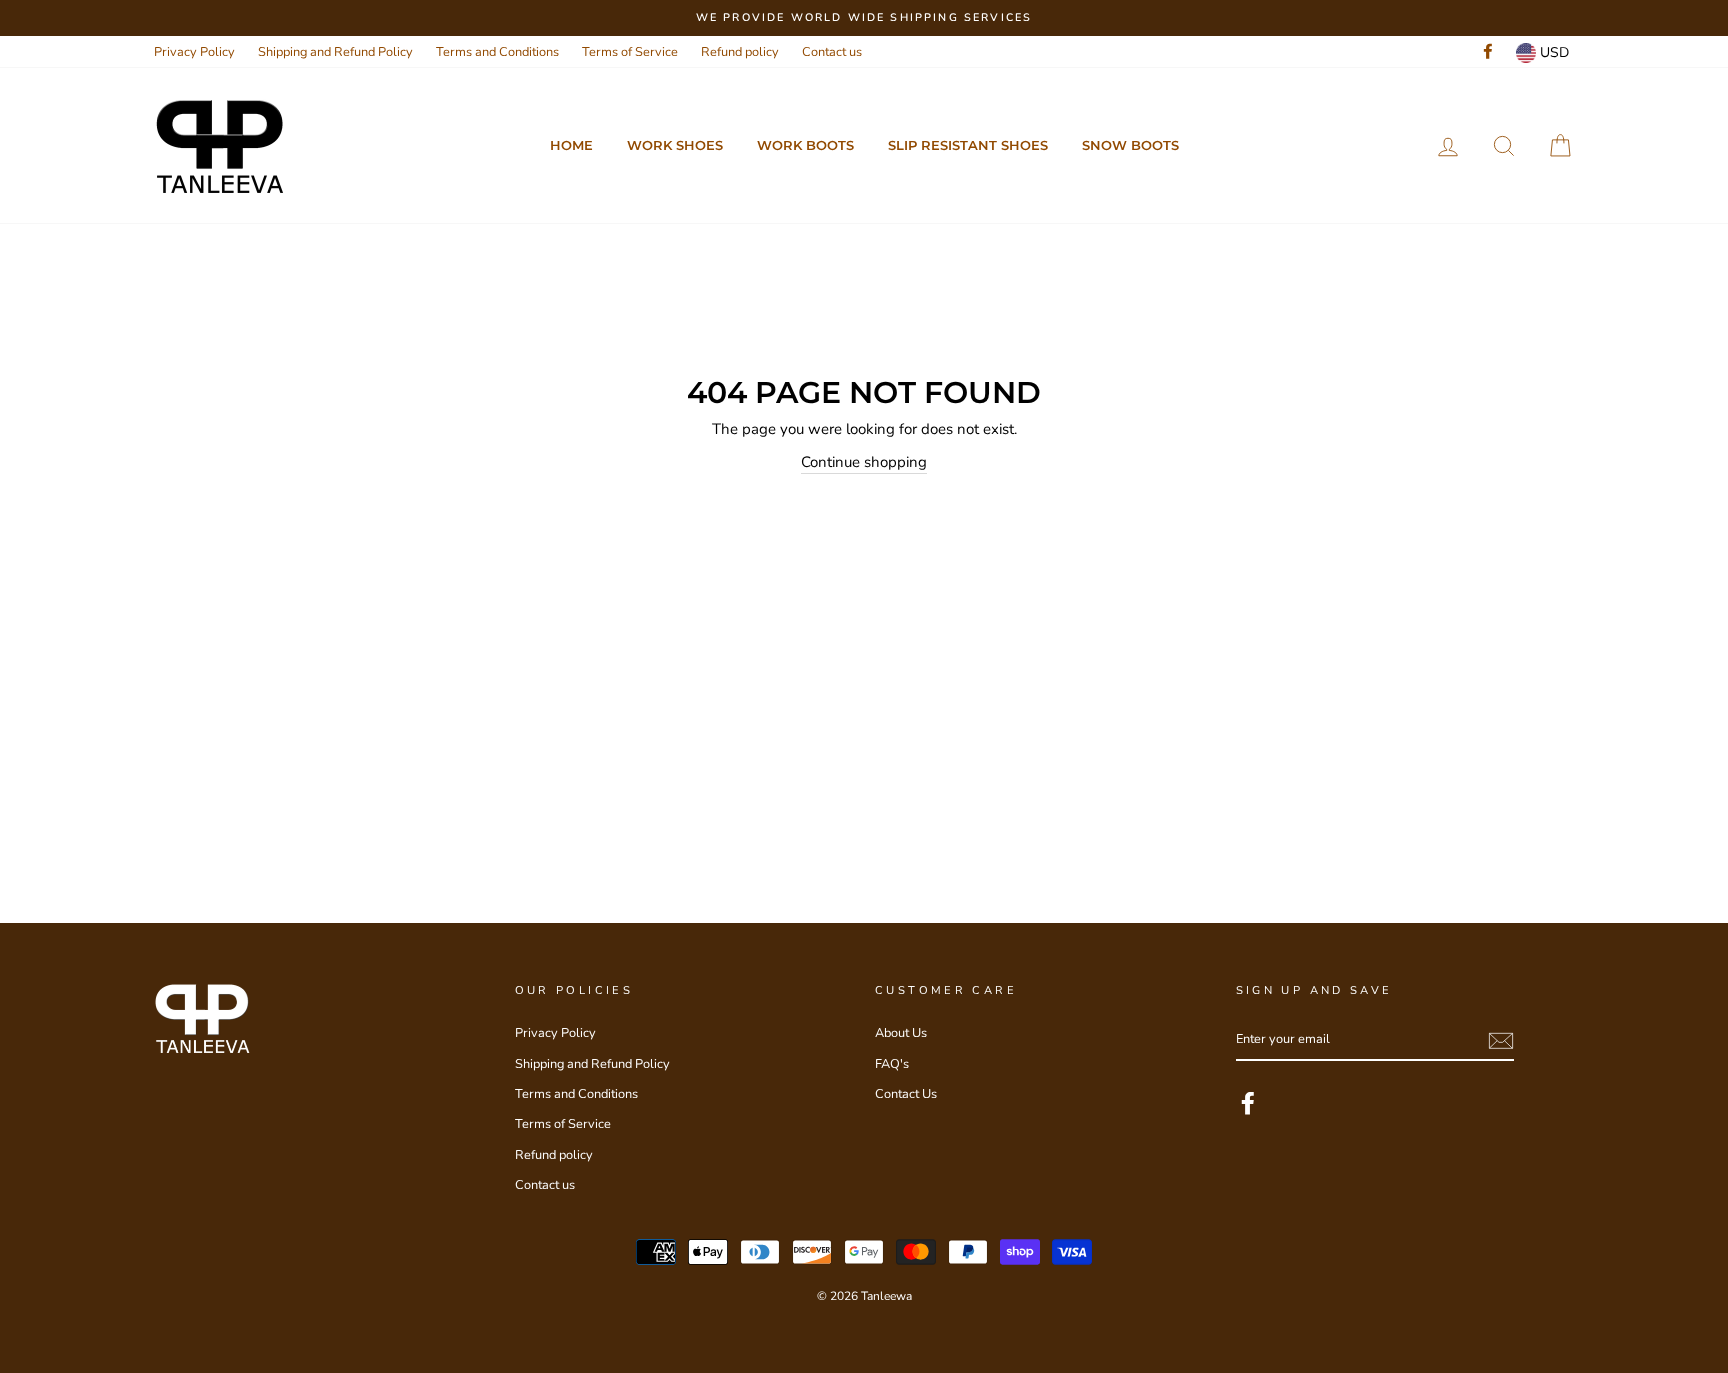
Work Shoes (675, 145)
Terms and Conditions (497, 52)
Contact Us (906, 1094)
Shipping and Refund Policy (335, 52)
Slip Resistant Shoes (968, 145)
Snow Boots (1130, 145)
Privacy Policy (194, 52)
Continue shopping (864, 462)
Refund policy (740, 52)
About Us (901, 1033)
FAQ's (892, 1064)
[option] (864, 18)
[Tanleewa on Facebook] (1248, 1103)
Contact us (832, 52)
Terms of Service (630, 52)
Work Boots (805, 145)
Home (571, 145)
